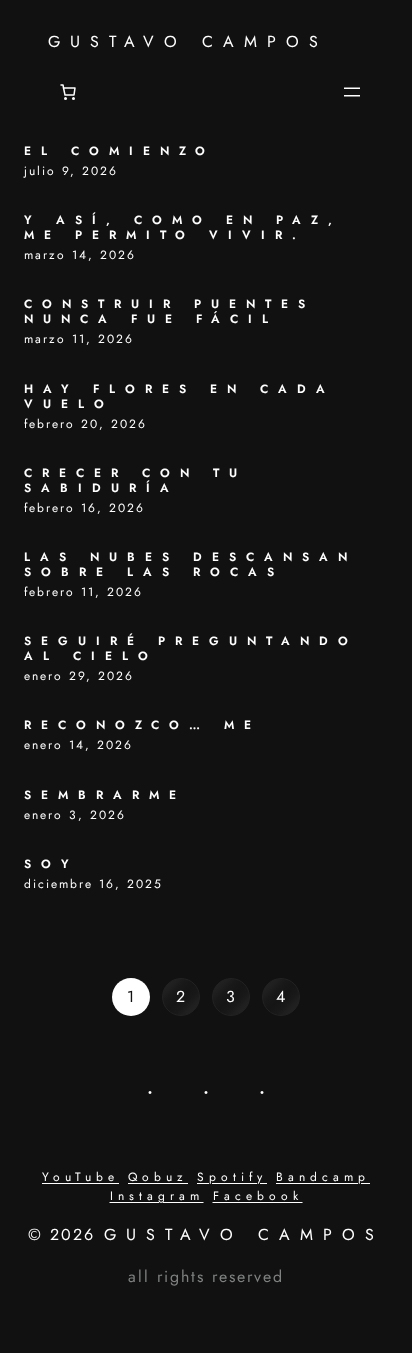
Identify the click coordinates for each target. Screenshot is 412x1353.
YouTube (80, 1177)
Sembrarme (105, 795)
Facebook (258, 1196)
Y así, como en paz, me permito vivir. (183, 228)
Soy (51, 864)
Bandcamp (323, 1177)
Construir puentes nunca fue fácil (169, 312)
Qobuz (158, 1177)
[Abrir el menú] (352, 92)
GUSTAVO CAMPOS (188, 41)
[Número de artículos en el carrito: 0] (68, 92)
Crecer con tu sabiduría (135, 481)
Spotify (232, 1177)
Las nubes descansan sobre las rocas (190, 565)
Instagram (157, 1196)
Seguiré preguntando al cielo (191, 649)
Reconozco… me (142, 725)
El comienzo (119, 151)
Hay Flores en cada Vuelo (179, 397)
